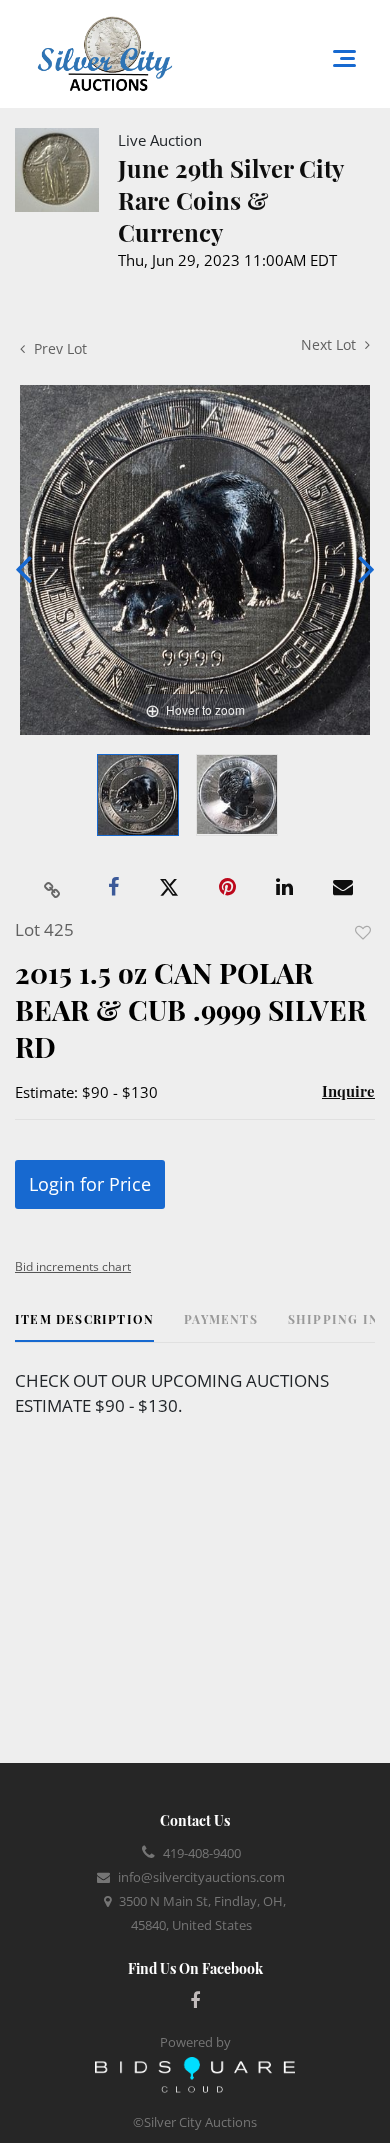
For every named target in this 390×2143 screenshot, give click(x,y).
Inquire (348, 1091)
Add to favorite (363, 932)
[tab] (84, 1326)
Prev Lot (58, 348)
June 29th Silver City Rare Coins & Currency (230, 200)
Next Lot (330, 344)
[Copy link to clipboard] (53, 888)
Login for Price (90, 1184)
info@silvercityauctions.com (201, 1877)
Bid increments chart (73, 1266)
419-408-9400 (202, 1853)
